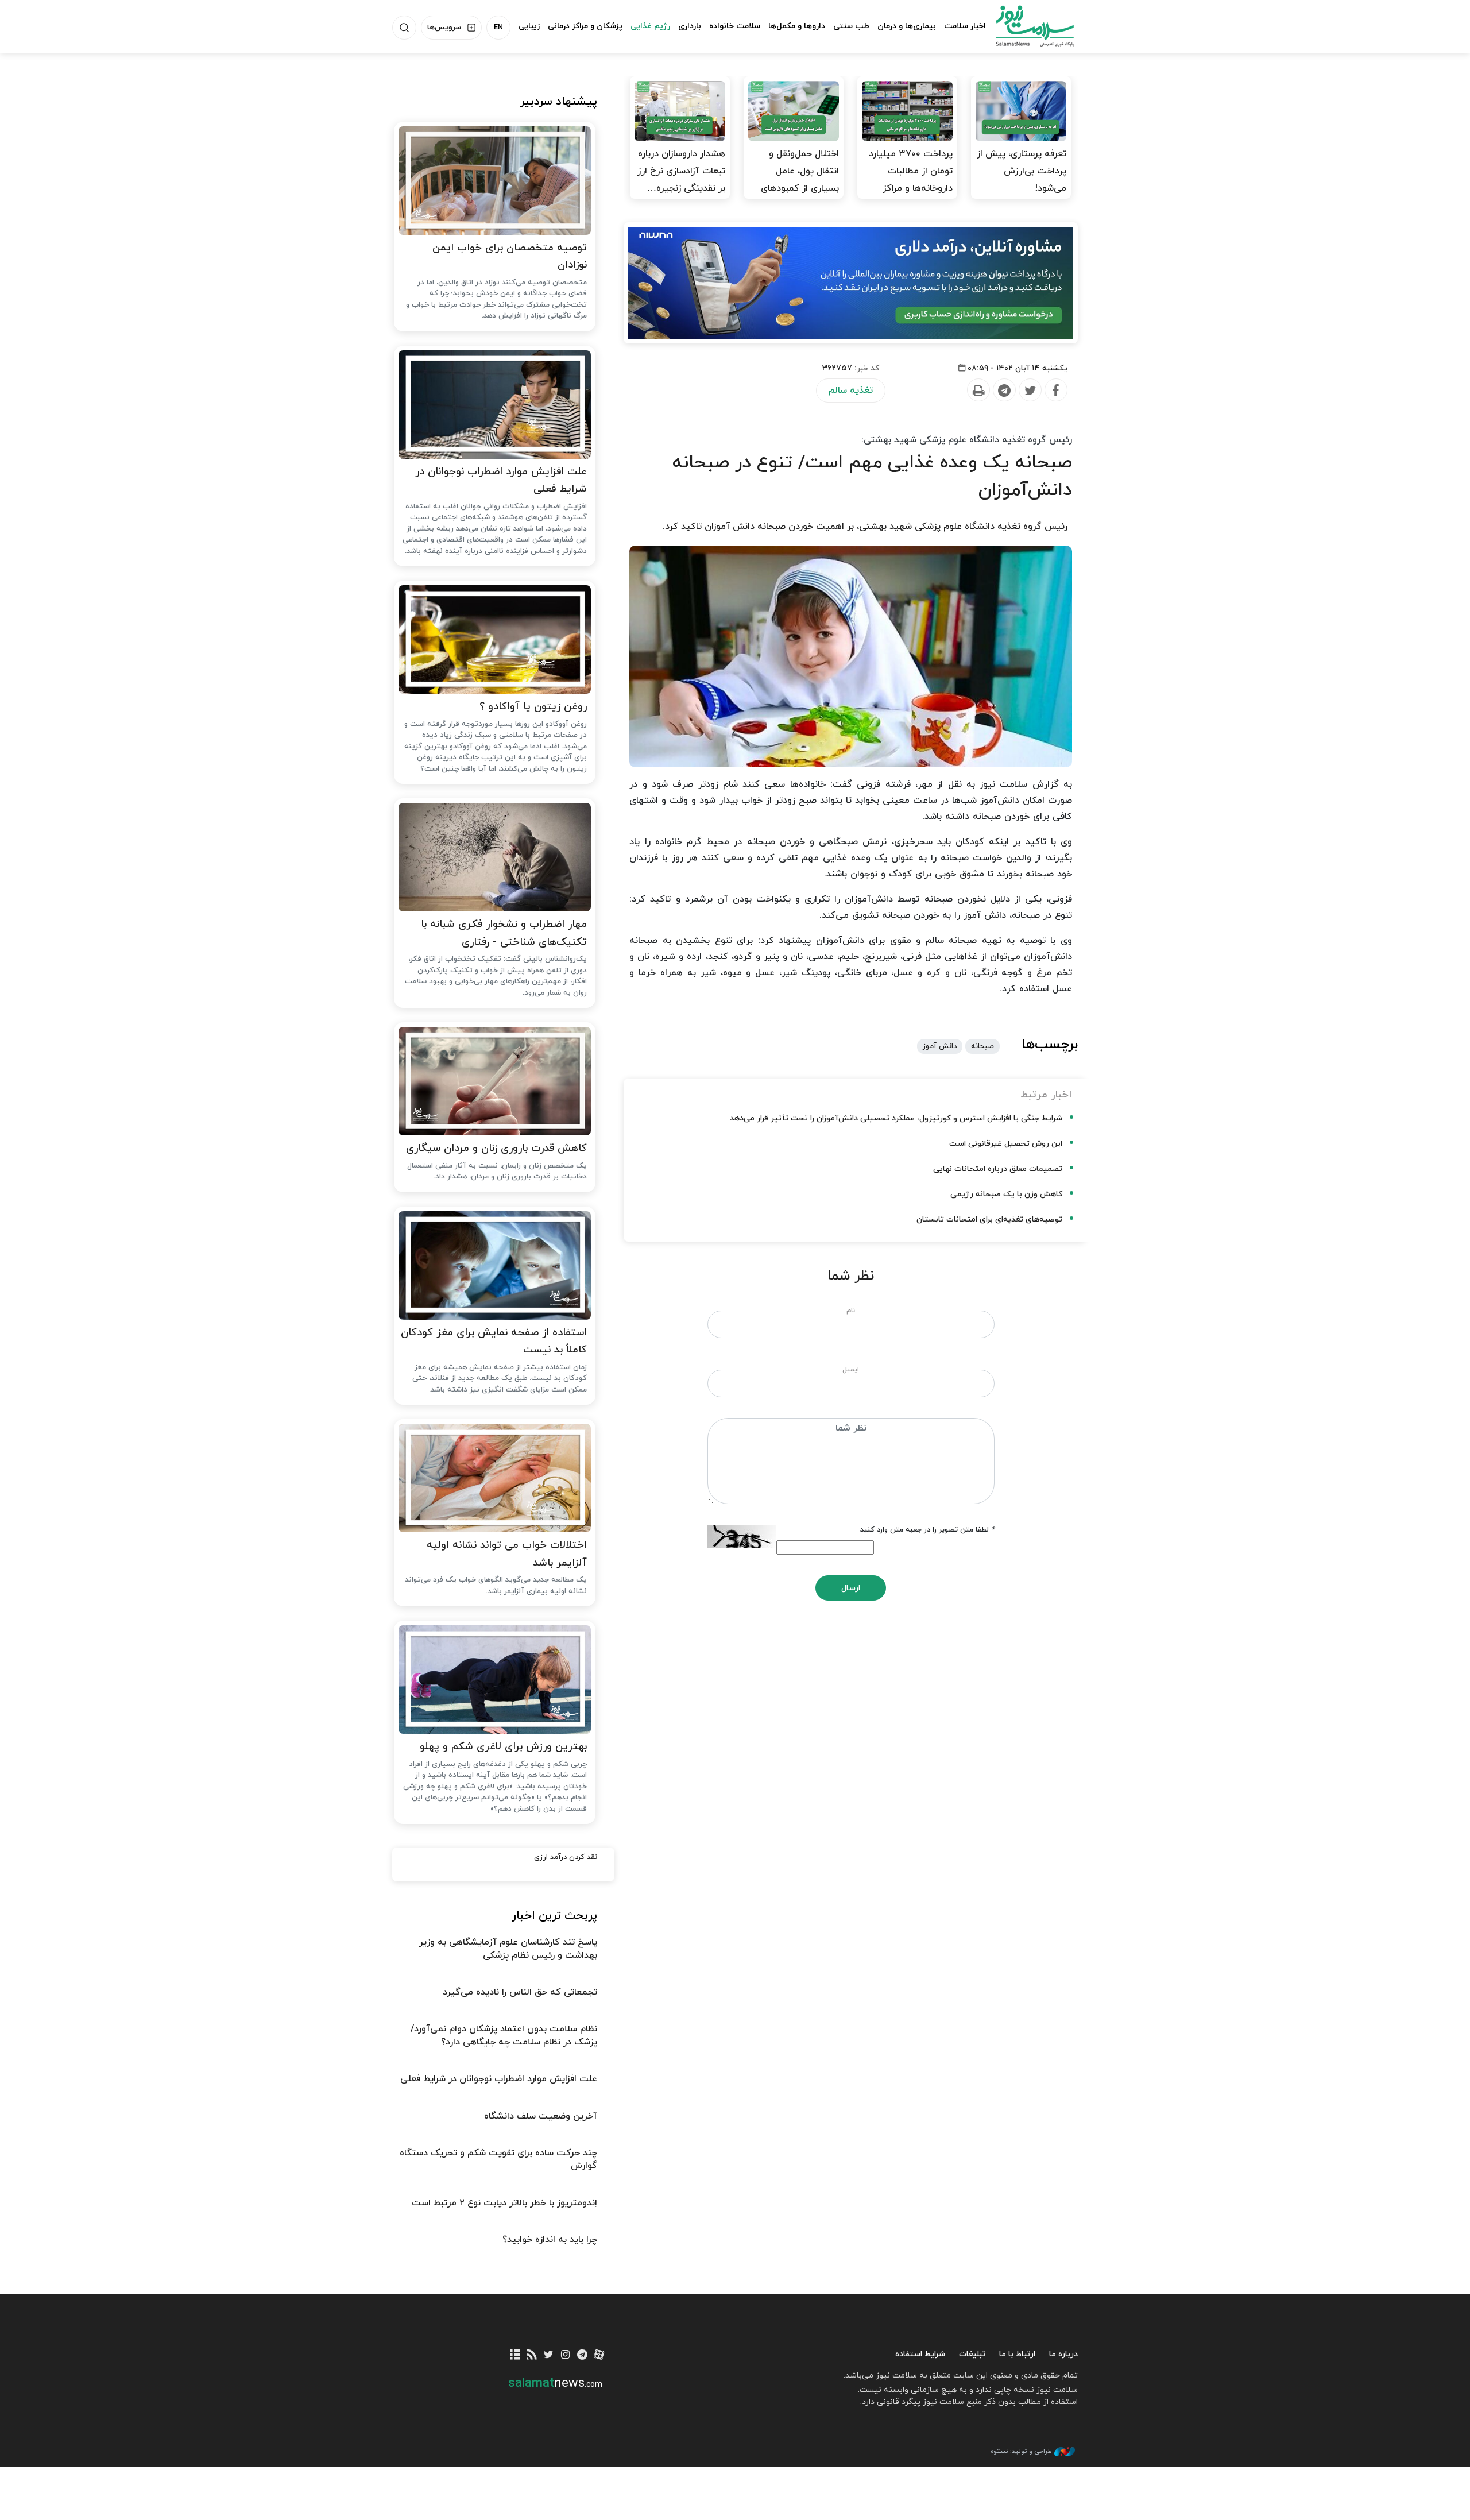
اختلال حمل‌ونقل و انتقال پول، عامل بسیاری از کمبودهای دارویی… (800, 180)
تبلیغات (972, 2354)
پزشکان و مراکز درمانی (585, 26)
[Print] (978, 391)
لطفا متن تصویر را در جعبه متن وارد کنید (927, 1530)
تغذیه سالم (851, 391)
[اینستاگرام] (565, 2355)
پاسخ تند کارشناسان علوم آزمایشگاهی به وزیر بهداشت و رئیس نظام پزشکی (508, 1949)
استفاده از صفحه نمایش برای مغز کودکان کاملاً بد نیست (494, 1342)
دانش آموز (940, 1046)
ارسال (851, 1588)
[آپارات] (599, 2355)
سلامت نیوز (1024, 26)
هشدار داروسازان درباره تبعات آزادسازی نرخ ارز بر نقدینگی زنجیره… (681, 171)
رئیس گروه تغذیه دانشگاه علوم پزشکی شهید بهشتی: (967, 440)
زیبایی (529, 26)
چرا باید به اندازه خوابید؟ (550, 2240)
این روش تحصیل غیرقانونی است (1006, 1144)
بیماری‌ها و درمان (907, 26)
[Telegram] (1004, 391)
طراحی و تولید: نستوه (1021, 2451)
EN (498, 28)
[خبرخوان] (532, 2355)
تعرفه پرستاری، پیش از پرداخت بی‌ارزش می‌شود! (1022, 171)
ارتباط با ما (1017, 2354)
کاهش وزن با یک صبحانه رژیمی (1006, 1194)
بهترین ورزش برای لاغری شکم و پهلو (503, 1747)
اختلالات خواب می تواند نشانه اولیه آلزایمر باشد (507, 1554)
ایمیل (851, 1370)
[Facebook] (1055, 391)
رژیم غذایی (650, 26)
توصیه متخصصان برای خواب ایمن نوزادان (510, 257)
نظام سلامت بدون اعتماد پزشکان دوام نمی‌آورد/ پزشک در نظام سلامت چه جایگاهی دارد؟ (504, 2035)
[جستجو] (404, 28)
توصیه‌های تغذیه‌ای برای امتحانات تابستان (989, 1220)
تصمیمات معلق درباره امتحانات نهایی (998, 1169)
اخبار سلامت (965, 26)
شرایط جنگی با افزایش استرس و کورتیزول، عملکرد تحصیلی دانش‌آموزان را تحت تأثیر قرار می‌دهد (896, 1118)
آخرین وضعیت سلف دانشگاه (541, 2116)
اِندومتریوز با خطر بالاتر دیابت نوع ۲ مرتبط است (504, 2203)
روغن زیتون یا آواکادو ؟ (533, 707)
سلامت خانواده (735, 26)
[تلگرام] (582, 2355)
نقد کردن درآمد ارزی (566, 1857)
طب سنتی (851, 26)
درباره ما (1063, 2354)
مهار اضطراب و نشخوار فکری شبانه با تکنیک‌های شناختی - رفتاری (504, 933)
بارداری (690, 26)
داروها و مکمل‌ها (797, 26)
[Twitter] (1030, 391)
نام (851, 1311)
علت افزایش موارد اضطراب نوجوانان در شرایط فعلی (501, 481)
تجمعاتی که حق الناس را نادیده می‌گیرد (520, 1992)
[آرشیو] (515, 2355)
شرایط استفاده (920, 2354)
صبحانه (982, 1046)
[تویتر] (549, 2355)
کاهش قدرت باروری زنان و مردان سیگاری (496, 1148)
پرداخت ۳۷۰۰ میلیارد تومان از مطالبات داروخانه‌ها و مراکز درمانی (911, 180)
